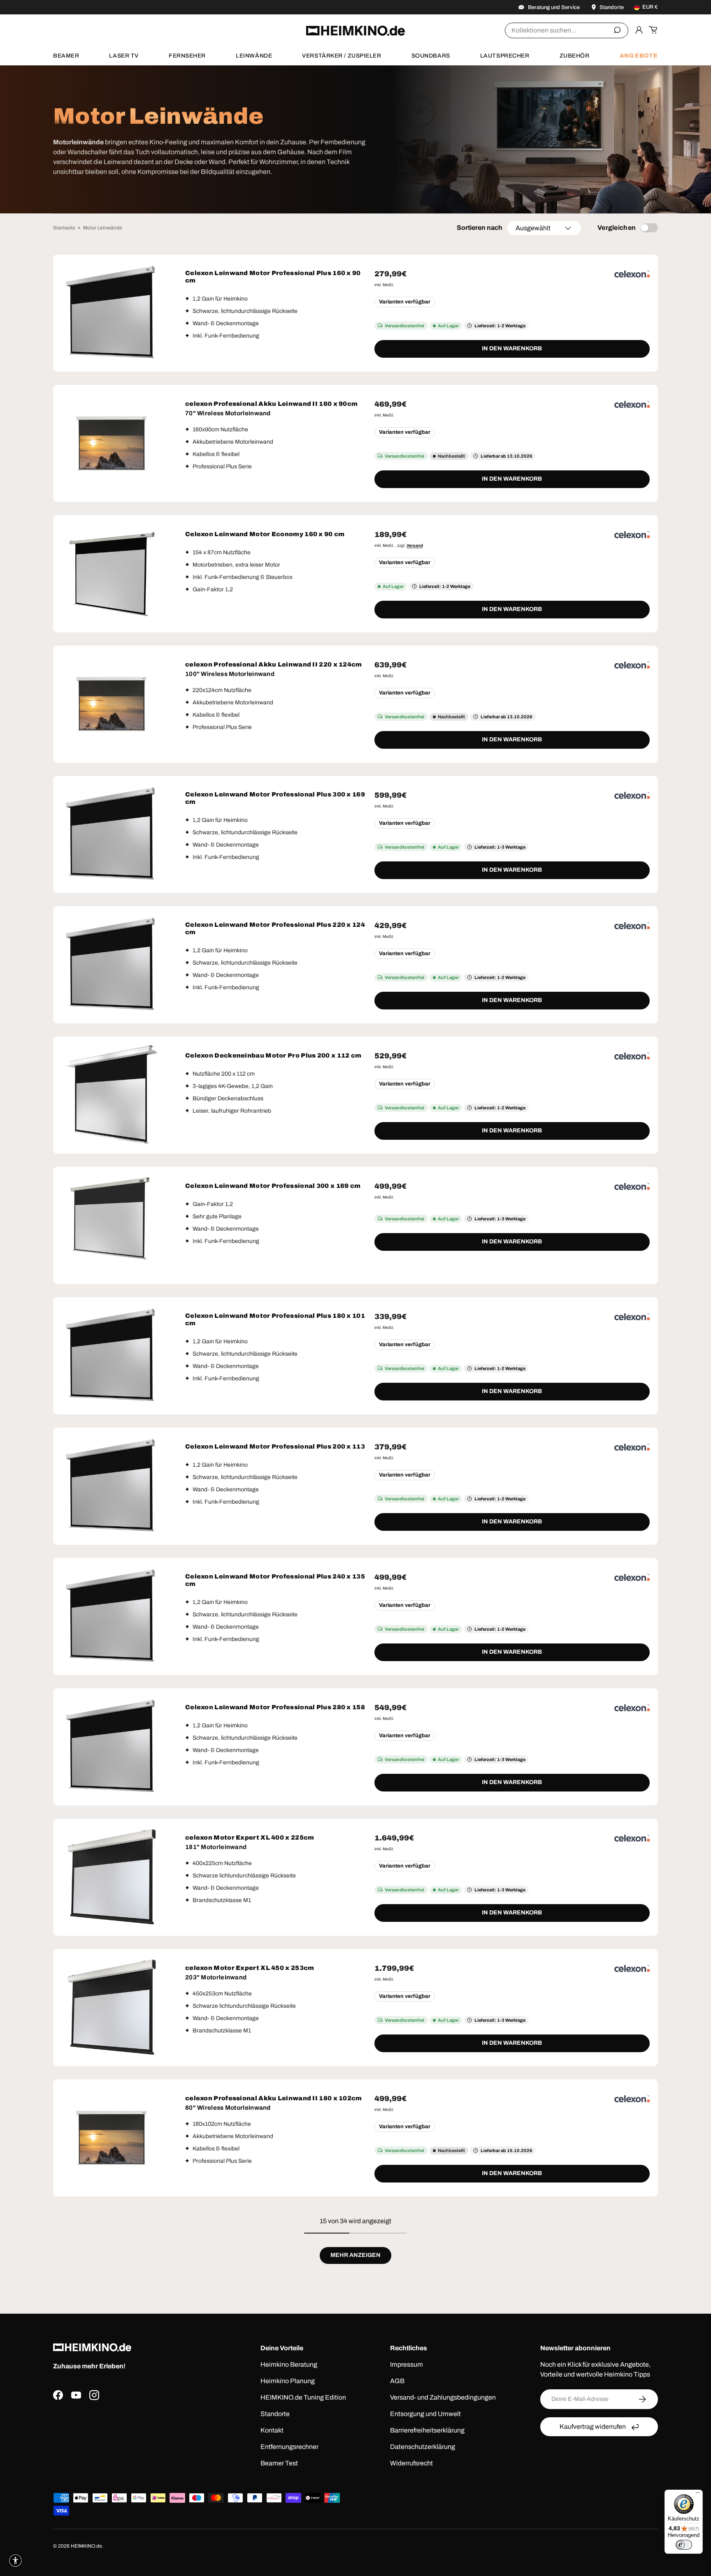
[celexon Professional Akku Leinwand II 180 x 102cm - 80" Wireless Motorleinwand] (112, 2138)
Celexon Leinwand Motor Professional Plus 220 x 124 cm (275, 928)
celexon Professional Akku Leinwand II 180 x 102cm (274, 2098)
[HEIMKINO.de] (355, 31)
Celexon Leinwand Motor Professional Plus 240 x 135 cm (275, 1580)
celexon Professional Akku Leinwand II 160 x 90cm (271, 404)
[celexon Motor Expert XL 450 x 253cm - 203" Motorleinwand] (112, 2008)
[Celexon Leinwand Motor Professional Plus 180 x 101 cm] (112, 1356)
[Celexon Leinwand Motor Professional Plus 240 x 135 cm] (112, 1617)
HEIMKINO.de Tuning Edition (303, 2397)
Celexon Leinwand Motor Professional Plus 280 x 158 (275, 1707)
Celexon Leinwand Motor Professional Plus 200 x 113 (275, 1447)
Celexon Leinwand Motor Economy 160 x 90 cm (265, 534)
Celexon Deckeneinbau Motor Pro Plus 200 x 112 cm (273, 1055)
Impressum (407, 2364)
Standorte (275, 2414)
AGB (397, 2381)
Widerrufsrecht (411, 2463)
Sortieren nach (480, 228)
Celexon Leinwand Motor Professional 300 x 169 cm (273, 1186)
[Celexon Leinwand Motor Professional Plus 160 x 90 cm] (112, 313)
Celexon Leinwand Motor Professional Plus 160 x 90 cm (273, 277)
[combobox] (567, 30)
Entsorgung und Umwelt (425, 2414)
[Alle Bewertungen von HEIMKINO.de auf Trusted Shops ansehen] (135, 2440)
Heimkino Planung (288, 2381)
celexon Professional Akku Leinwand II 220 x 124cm (274, 664)
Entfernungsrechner (289, 2447)
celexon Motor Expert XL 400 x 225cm (250, 1838)
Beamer (66, 56)
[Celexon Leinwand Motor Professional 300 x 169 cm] (112, 1226)
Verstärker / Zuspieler (342, 56)
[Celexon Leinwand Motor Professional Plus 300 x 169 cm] (112, 834)
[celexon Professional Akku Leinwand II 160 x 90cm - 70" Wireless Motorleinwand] (112, 443)
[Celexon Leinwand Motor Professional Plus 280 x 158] (112, 1747)
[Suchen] (617, 30)
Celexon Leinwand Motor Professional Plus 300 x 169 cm (275, 798)
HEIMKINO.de (86, 2546)
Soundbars (431, 56)
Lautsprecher (505, 56)
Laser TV (124, 56)
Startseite (64, 228)
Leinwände (254, 56)
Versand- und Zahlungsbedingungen (443, 2397)
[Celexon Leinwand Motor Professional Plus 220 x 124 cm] (112, 965)
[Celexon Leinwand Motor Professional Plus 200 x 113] (112, 1486)
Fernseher (187, 56)
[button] (653, 30)
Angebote (639, 56)
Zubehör (575, 56)
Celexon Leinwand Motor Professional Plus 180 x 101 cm (275, 1319)
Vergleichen (617, 228)
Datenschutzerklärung (423, 2447)
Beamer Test (279, 2463)
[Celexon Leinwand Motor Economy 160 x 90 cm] (112, 574)
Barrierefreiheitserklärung (427, 2430)
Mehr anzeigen (355, 2255)
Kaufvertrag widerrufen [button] (593, 2427)
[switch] (684, 2545)
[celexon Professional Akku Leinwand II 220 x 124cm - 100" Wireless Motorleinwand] (112, 704)
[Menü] (698, 2495)
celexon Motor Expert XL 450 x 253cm (250, 1968)
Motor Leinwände (103, 228)
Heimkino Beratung (289, 2364)
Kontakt (272, 2430)
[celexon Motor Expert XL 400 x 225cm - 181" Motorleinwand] (112, 1877)
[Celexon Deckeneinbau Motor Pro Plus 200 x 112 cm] (112, 1095)
